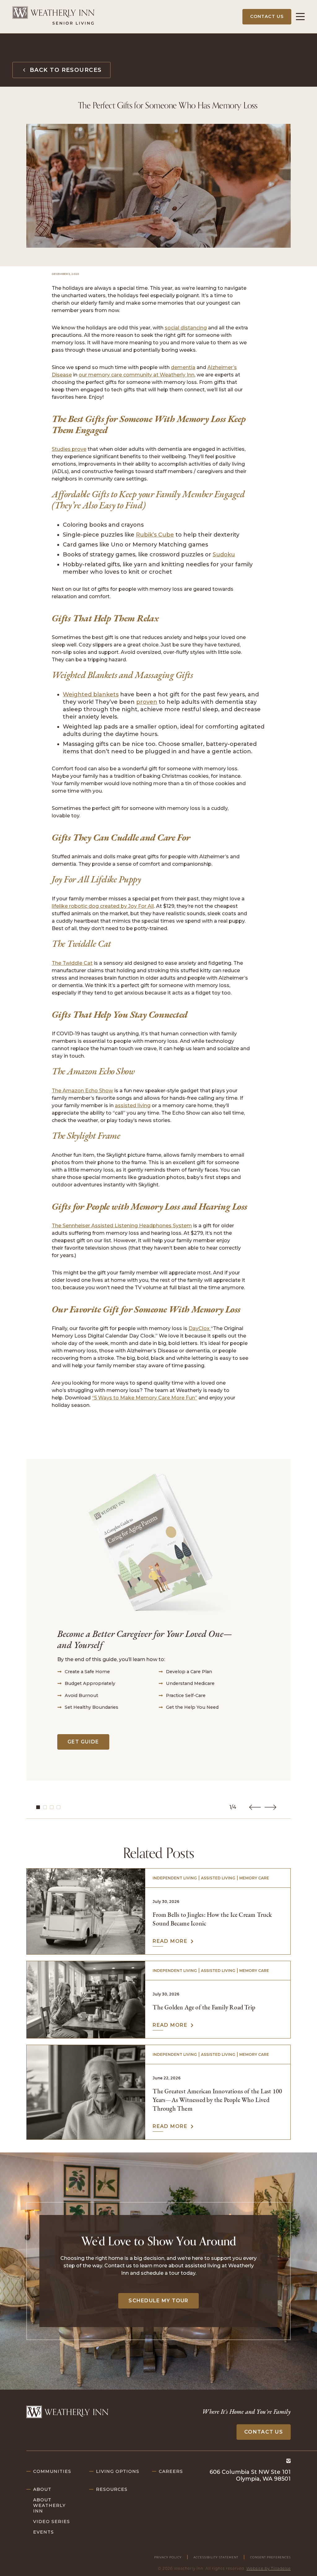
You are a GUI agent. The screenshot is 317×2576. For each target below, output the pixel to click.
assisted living (133, 1105)
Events (43, 2532)
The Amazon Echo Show (82, 1091)
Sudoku (224, 555)
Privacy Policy (168, 2557)
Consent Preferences (270, 2557)
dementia (183, 367)
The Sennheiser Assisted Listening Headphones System (122, 1226)
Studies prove (69, 449)
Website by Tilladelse (269, 2568)
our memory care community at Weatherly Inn (137, 375)
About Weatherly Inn (49, 2505)
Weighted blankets (91, 694)
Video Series (52, 2522)
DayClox (200, 1328)
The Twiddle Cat (72, 963)
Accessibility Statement (216, 2557)
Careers (171, 2471)
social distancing (186, 328)
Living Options (118, 2471)
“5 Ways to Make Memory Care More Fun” (145, 1398)
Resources (112, 2489)
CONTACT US (267, 16)
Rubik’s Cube (155, 535)
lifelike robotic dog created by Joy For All (103, 906)
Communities (52, 2471)
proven (147, 702)
